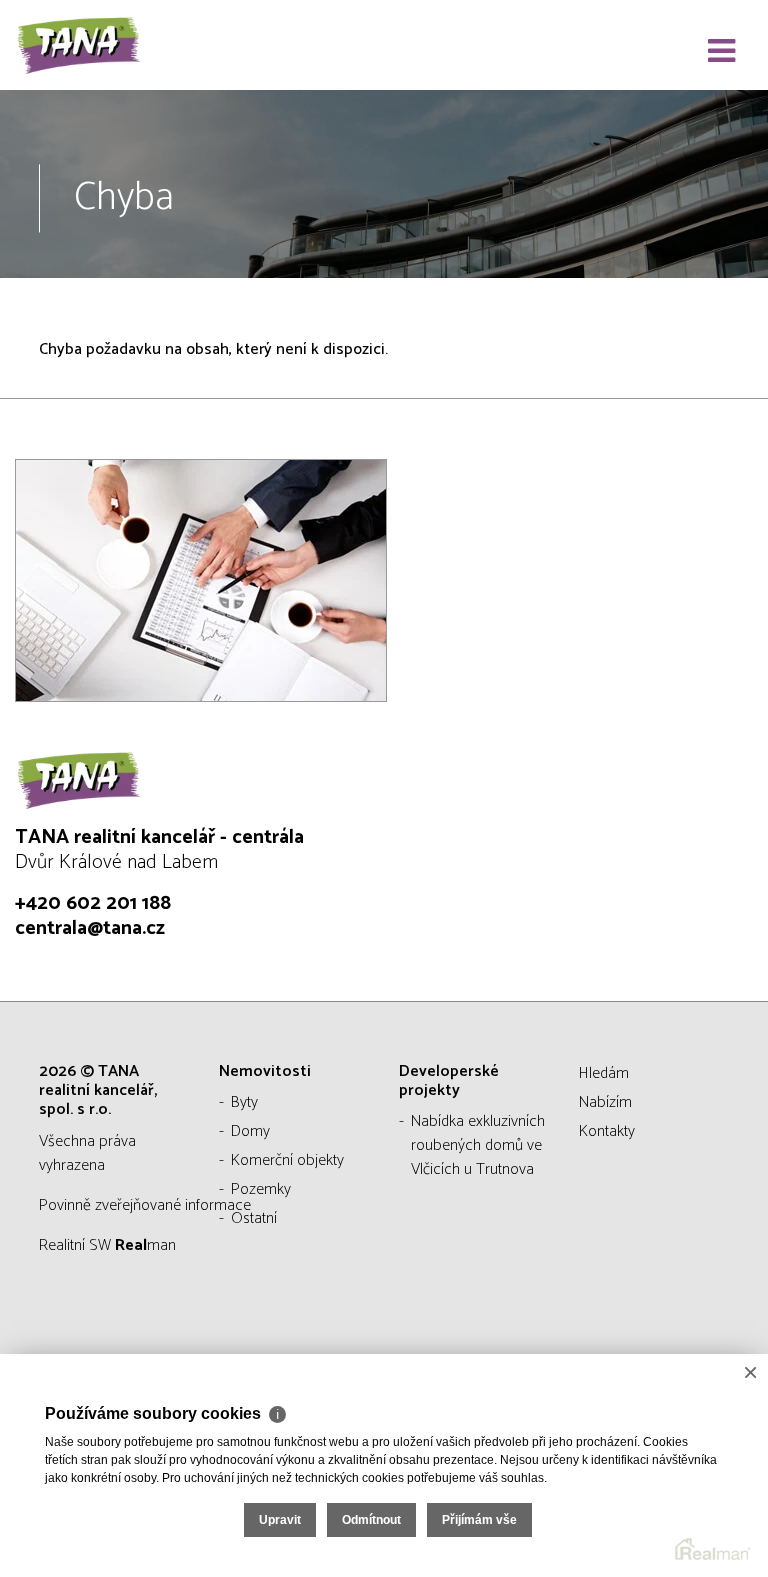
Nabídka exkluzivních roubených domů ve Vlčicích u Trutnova (478, 1145)
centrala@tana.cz (90, 928)
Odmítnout (371, 1520)
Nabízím (605, 1102)
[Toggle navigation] (721, 52)
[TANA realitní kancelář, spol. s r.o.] (115, 45)
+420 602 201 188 (93, 903)
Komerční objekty (287, 1160)
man (145, 1245)
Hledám (604, 1073)
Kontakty (607, 1131)
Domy (250, 1131)
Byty (244, 1102)
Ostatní (254, 1218)
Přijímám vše (479, 1520)
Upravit (280, 1520)
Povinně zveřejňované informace (145, 1205)
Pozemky (261, 1189)
